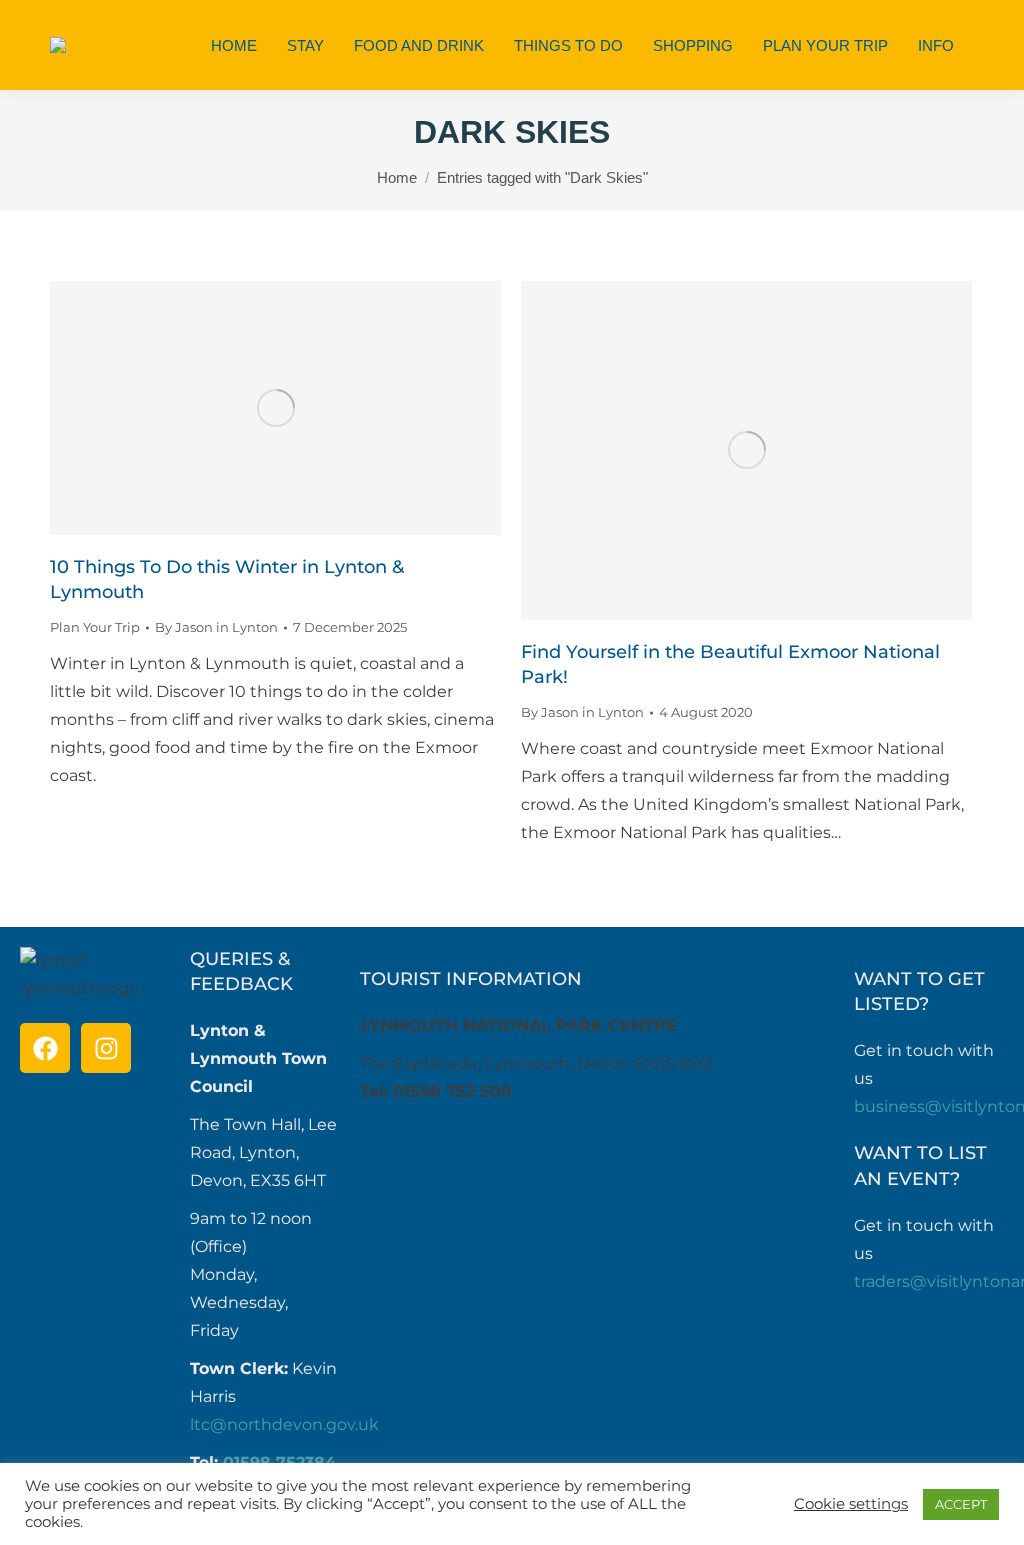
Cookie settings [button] (851, 1504)
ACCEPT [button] (961, 1504)
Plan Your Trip (95, 627)
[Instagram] (106, 1048)
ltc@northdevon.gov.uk (284, 1424)
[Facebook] (45, 1048)
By (216, 627)
